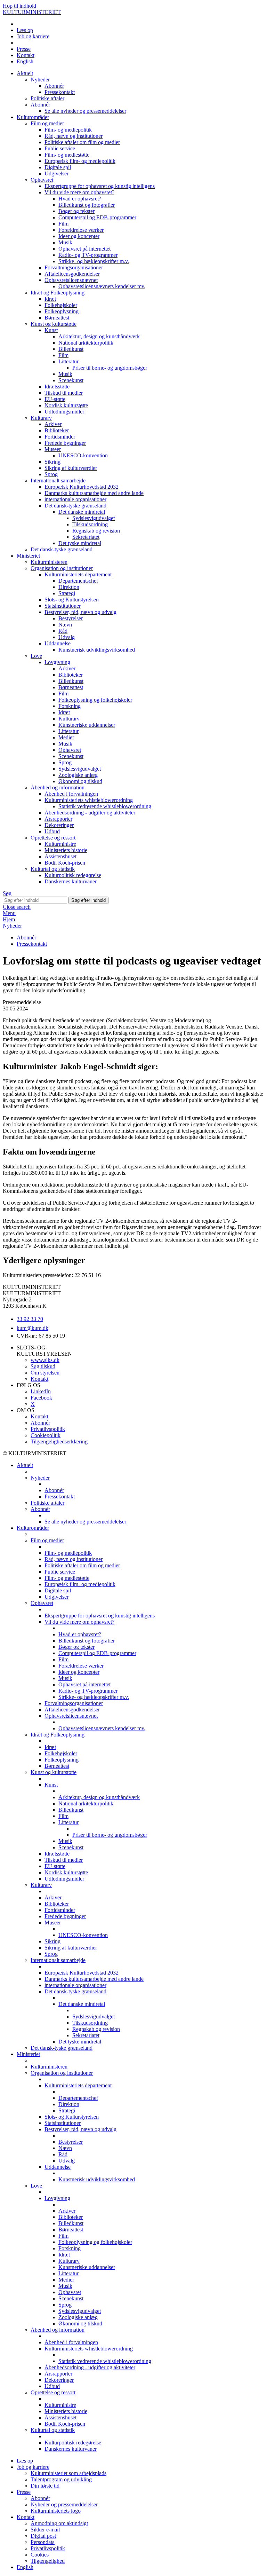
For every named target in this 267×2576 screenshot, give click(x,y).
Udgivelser (56, 174)
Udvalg (67, 637)
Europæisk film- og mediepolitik (80, 161)
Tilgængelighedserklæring (59, 1441)
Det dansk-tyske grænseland (75, 506)
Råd (63, 631)
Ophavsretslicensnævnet (71, 280)
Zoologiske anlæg (78, 775)
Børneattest (57, 318)
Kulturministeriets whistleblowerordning (89, 800)
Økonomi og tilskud (80, 781)
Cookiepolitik (46, 1435)
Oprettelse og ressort (53, 838)
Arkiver (53, 424)
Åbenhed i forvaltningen (71, 794)
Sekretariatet (86, 537)
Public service (60, 148)
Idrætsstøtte (57, 387)
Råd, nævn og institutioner (74, 136)
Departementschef (78, 581)
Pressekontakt (60, 92)
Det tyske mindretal (80, 543)
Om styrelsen (45, 1373)
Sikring (52, 462)
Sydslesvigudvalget (94, 518)
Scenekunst (71, 380)
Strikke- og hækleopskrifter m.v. (94, 261)
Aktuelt (25, 73)
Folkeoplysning (62, 311)
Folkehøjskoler (61, 305)
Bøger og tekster (76, 211)
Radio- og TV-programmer (88, 255)
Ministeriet (28, 556)
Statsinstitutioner (63, 606)
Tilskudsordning (90, 524)
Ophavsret (42, 180)
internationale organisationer (75, 499)
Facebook (41, 1398)
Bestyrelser (71, 618)
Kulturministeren (49, 562)
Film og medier (47, 123)
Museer (53, 449)
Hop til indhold (19, 6)
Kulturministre (60, 844)
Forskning (70, 706)
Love (36, 656)
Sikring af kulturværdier (71, 468)
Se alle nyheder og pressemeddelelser (85, 111)
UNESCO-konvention (83, 455)
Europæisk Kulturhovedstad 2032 (82, 487)
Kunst (51, 330)
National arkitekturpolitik (86, 343)
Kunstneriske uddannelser (87, 725)
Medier (66, 737)
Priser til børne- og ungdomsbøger (110, 368)
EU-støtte (55, 399)
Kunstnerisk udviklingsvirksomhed (97, 650)
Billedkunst (71, 349)
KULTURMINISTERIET (32, 12)
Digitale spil (58, 167)
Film (63, 224)
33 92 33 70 (30, 1319)
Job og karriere (33, 36)
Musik (65, 242)
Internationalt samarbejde (58, 480)
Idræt (50, 299)
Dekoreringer (59, 825)
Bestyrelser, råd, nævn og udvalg (80, 612)
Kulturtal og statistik (53, 869)
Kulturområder (33, 117)
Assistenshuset (60, 856)
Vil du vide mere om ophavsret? (79, 192)
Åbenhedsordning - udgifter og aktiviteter (90, 813)
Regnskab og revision (96, 531)
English (25, 61)
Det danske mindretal (82, 512)
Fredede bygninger (65, 443)
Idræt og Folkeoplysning (58, 293)
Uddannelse (58, 643)
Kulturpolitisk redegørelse (73, 875)
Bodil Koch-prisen (65, 863)
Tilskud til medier (64, 393)
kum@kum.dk (33, 1328)
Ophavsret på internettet (84, 249)
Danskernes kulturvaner (71, 881)
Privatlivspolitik (48, 1429)
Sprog (51, 474)
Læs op (25, 30)
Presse (24, 49)
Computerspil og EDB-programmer (97, 217)
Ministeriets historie (66, 850)
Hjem (9, 919)
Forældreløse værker (81, 230)
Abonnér (54, 86)
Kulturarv (41, 418)
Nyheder (40, 80)
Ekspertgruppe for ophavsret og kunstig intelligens (100, 186)
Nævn (65, 625)
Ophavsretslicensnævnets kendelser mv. (102, 286)
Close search (17, 907)
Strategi (67, 593)
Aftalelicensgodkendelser (72, 274)
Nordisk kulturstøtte (66, 405)
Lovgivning (57, 662)
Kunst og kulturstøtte (54, 324)
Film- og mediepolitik (68, 130)
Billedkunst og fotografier (87, 205)
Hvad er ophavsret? (80, 199)
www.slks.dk (45, 1360)
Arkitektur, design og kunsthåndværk (99, 336)
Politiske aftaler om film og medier (82, 142)
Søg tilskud (43, 1366)
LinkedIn (41, 1391)
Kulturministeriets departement (78, 574)
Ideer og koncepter (79, 236)
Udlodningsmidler (64, 412)
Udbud (52, 831)
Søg (7, 893)
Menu (9, 913)
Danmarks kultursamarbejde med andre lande (94, 493)
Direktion (69, 587)
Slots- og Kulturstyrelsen (72, 600)
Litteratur (68, 361)
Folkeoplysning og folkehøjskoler (95, 700)
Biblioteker (57, 430)
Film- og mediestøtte (67, 155)
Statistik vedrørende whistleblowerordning (105, 806)
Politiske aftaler (47, 98)
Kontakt (26, 55)
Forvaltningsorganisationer (74, 267)
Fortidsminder (60, 437)
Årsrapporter (58, 819)
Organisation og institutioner (62, 568)
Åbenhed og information (58, 787)
